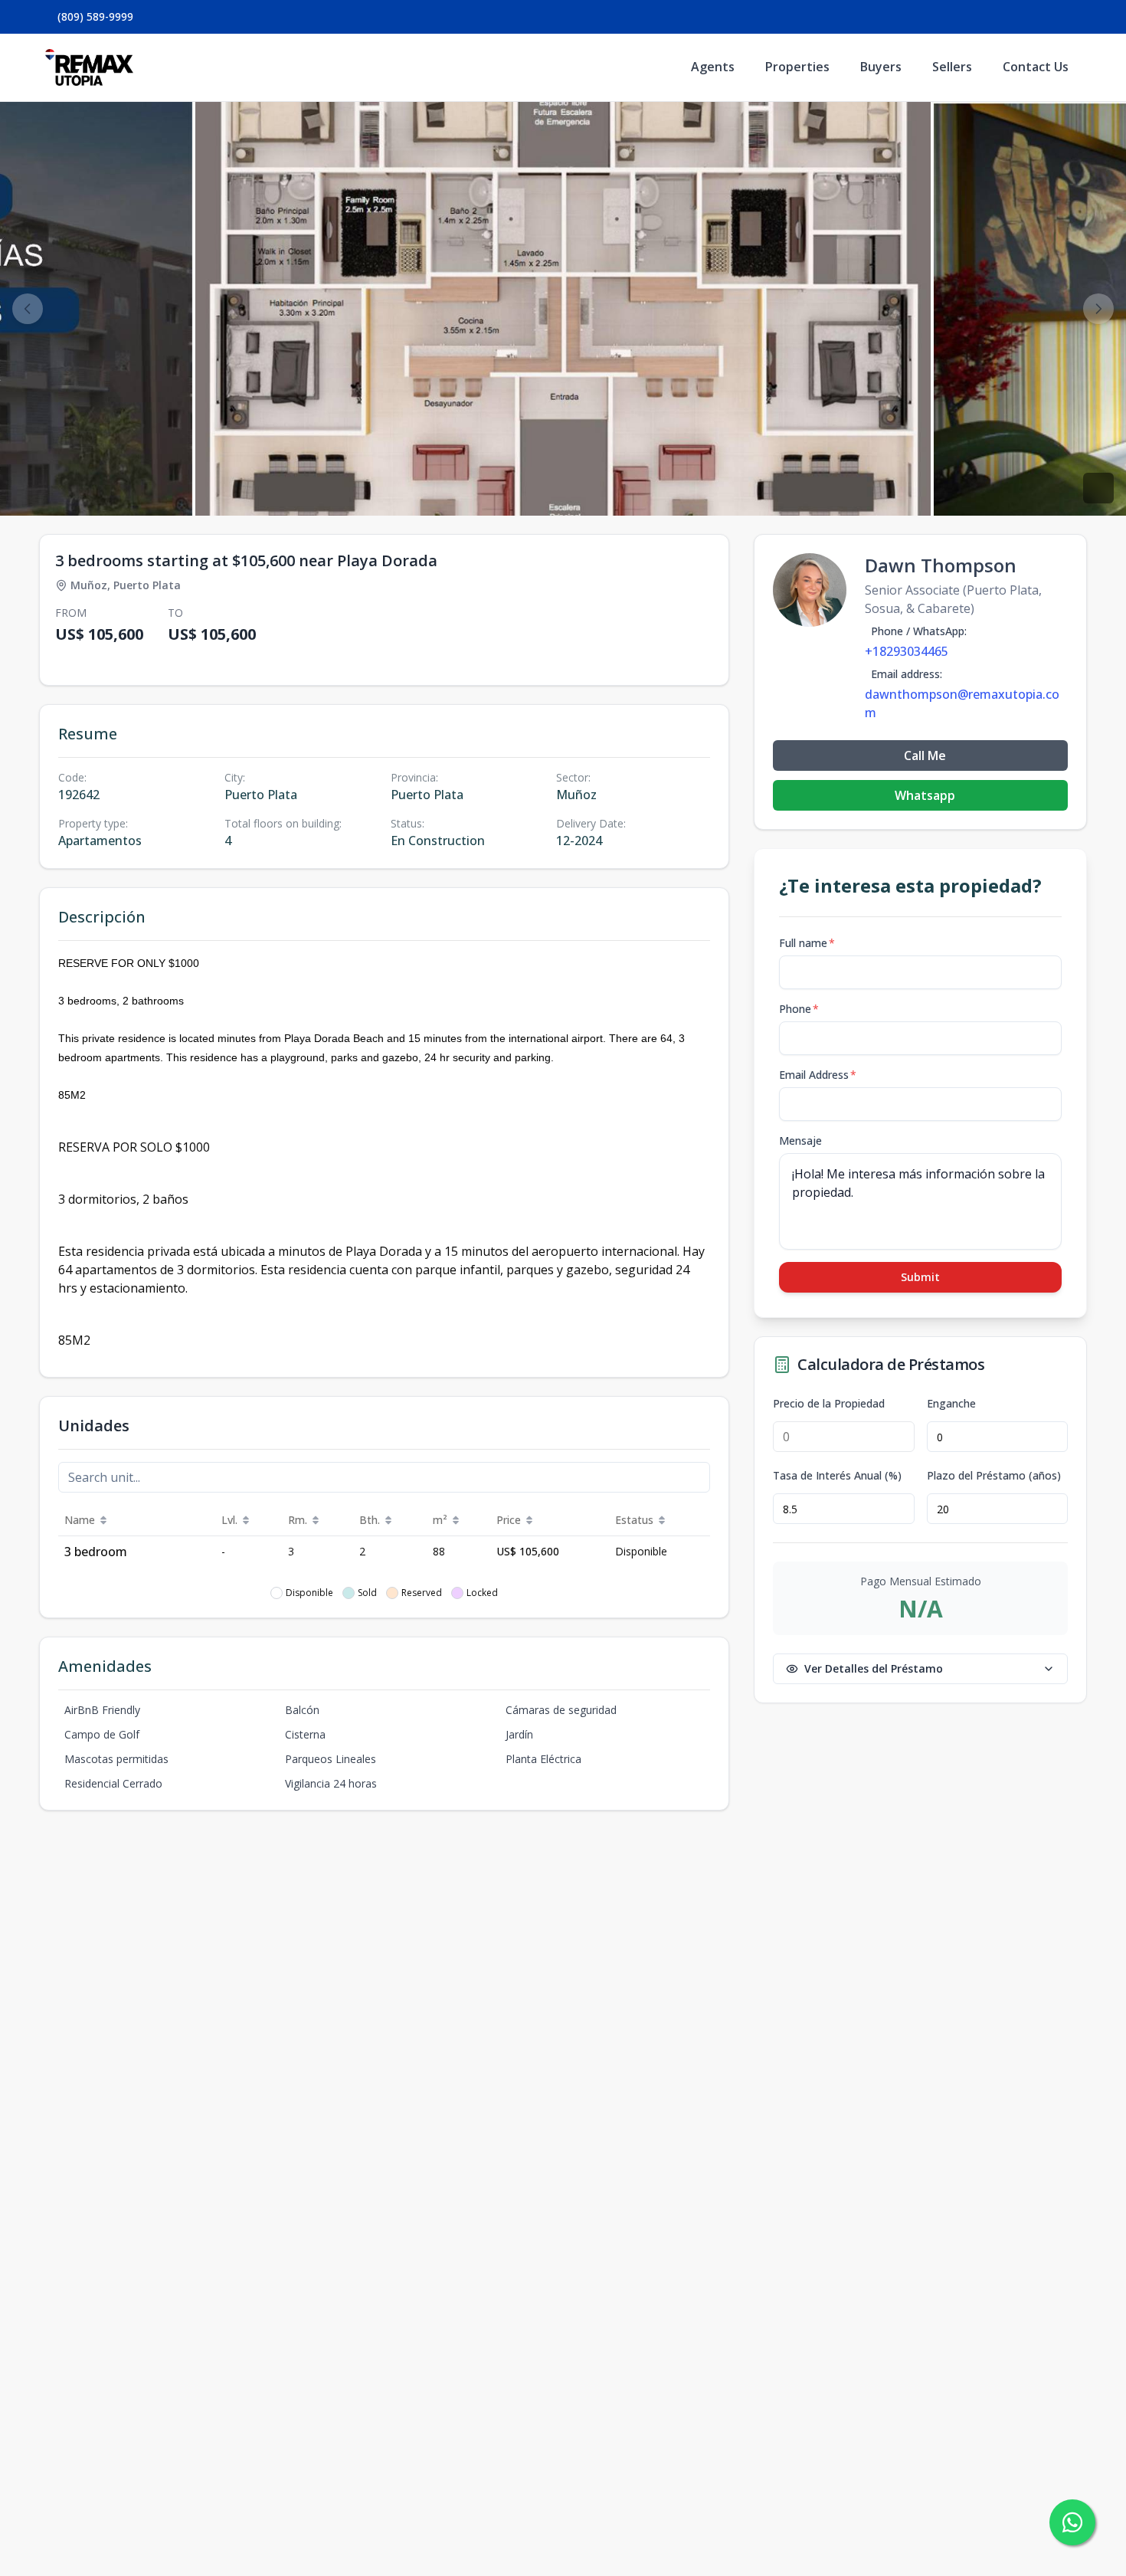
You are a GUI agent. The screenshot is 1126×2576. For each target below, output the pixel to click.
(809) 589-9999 (95, 16)
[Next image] (1098, 309)
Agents (713, 67)
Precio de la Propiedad (829, 1404)
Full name (807, 943)
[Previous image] (28, 309)
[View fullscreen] (1098, 488)
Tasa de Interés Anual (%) (837, 1476)
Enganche (951, 1404)
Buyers (881, 67)
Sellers (952, 67)
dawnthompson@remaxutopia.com (962, 703)
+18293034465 (907, 651)
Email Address (818, 1075)
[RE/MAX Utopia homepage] (89, 67)
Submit (920, 1277)
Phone (799, 1009)
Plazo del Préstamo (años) (994, 1476)
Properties (797, 67)
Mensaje (800, 1141)
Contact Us (1036, 67)
